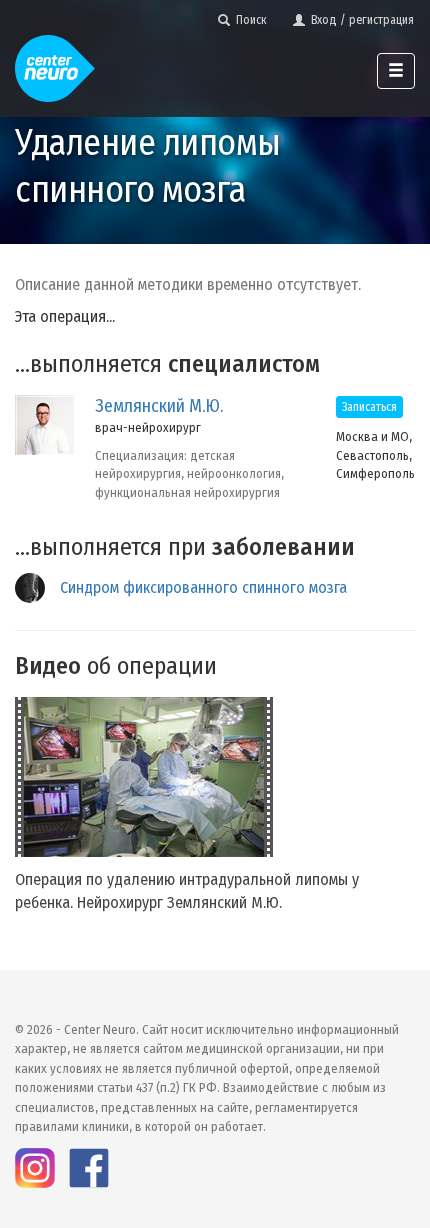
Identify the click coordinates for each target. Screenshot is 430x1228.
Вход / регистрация (359, 20)
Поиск (248, 20)
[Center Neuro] (55, 60)
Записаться (369, 407)
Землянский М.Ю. (159, 406)
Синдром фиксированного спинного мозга (203, 587)
